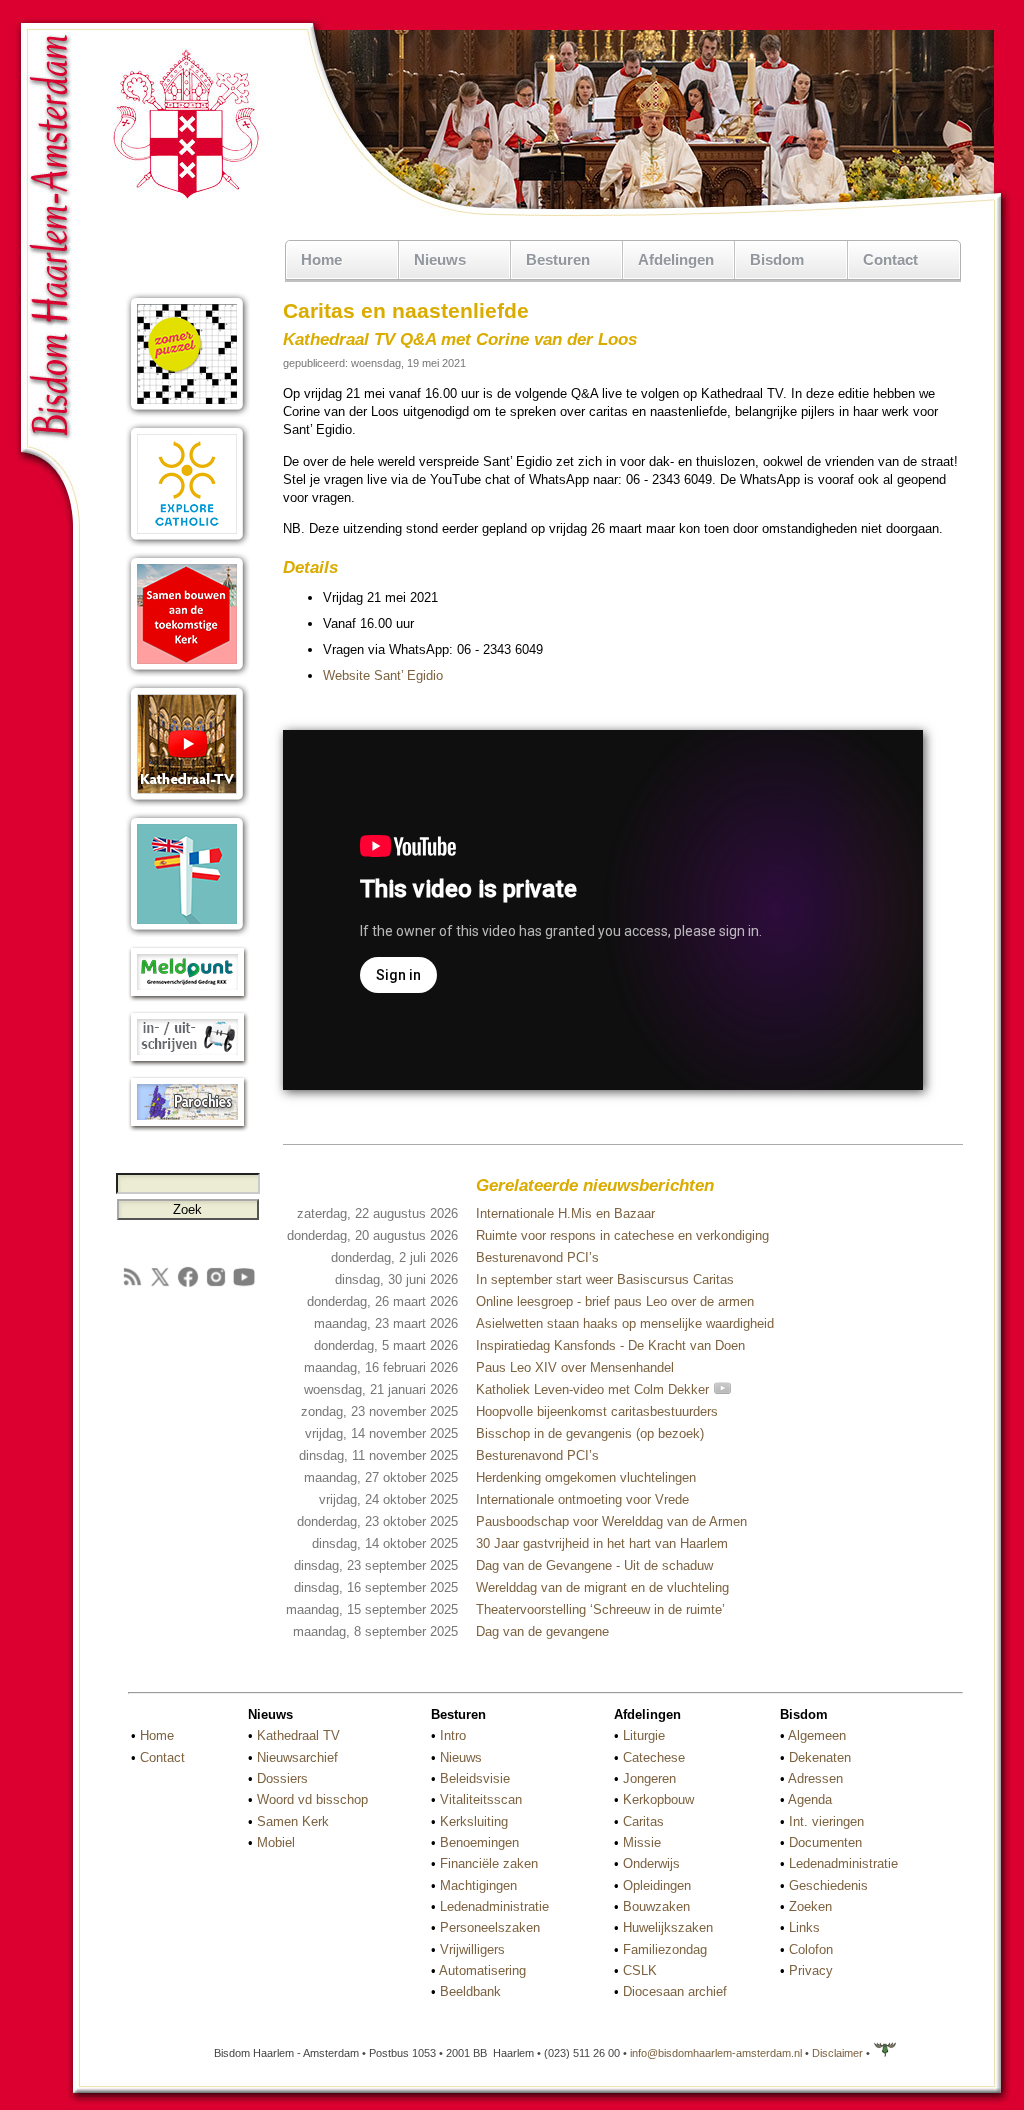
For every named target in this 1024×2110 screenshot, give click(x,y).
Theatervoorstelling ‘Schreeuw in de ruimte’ (600, 1609)
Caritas (643, 1821)
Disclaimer (837, 2053)
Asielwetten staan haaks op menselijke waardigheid (625, 1323)
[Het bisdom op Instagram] (216, 1284)
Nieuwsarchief (297, 1757)
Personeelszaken (490, 1927)
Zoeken (810, 1906)
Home (321, 259)
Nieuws (461, 1757)
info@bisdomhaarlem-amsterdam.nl (716, 2053)
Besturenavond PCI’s (537, 1257)
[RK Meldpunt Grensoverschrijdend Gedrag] (187, 997)
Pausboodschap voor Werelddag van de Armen (611, 1521)
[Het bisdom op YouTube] (244, 1284)
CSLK (640, 1970)
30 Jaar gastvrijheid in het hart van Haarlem (602, 1543)
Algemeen (817, 1735)
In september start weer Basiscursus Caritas (605, 1279)
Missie (642, 1842)
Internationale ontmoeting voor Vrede (582, 1499)
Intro (453, 1735)
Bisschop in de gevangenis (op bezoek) (590, 1433)
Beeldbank (470, 1991)
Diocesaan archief (675, 1991)
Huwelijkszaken (668, 1927)
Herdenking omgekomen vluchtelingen (586, 1477)
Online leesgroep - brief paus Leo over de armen (615, 1301)
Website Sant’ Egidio (383, 675)
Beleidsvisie (475, 1778)
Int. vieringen (826, 1821)
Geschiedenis (828, 1885)
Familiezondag (665, 1949)
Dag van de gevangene (542, 1631)
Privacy (811, 1970)
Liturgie (644, 1735)
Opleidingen (657, 1885)
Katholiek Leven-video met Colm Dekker (594, 1389)
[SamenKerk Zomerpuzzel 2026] (187, 412)
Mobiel (276, 1842)
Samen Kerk (293, 1821)
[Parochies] (187, 1127)
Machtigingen (478, 1885)
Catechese (654, 1757)
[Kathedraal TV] (187, 802)
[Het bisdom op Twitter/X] (160, 1284)
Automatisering (482, 1970)
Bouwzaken (656, 1906)
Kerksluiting (474, 1821)
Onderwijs (651, 1863)
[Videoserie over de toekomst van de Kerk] (187, 672)
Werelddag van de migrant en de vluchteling (602, 1587)
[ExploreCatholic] (187, 542)
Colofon (811, 1949)
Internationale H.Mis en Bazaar (565, 1213)
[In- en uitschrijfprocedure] (187, 1062)
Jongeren (649, 1778)
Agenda (810, 1799)
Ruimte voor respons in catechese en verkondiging (622, 1235)
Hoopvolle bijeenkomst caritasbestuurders (597, 1411)
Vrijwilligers (472, 1949)
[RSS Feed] (132, 1284)
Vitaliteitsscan (481, 1799)
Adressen (815, 1778)
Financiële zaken (489, 1863)
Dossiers (282, 1778)
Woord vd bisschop (312, 1799)
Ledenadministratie (494, 1906)
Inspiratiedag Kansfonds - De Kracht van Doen (610, 1345)
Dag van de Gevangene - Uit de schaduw (594, 1565)
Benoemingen (479, 1842)
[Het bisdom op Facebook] (188, 1284)
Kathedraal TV (298, 1735)
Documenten (825, 1842)
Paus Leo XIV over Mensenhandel (575, 1367)
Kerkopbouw (658, 1799)
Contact (890, 259)
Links (804, 1927)
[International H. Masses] (187, 932)
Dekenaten (820, 1757)
